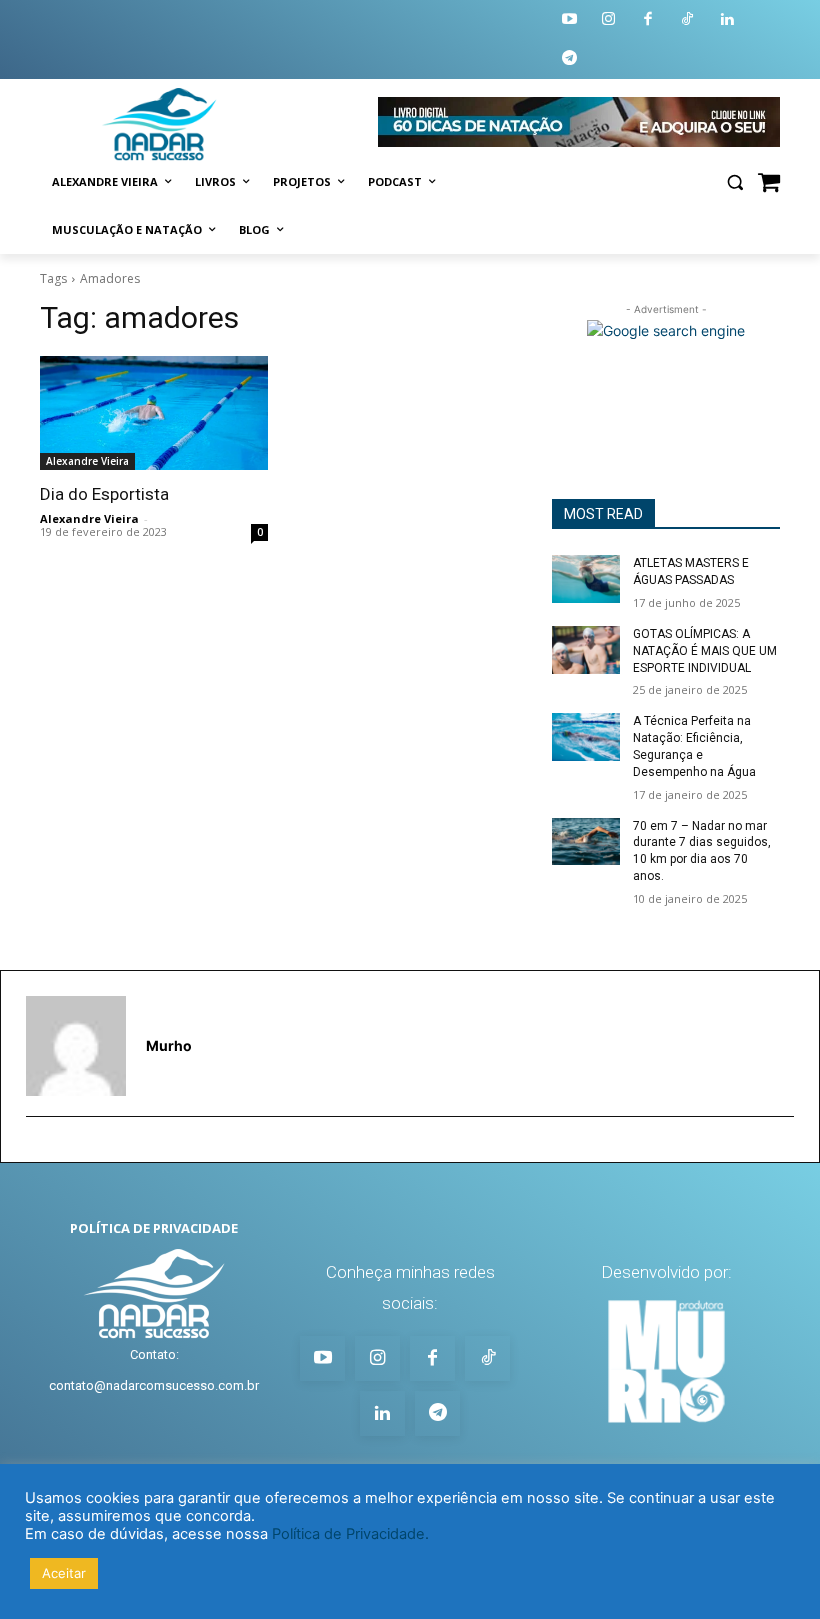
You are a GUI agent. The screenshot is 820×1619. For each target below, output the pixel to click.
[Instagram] (609, 20)
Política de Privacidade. (350, 1534)
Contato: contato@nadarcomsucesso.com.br (154, 1370)
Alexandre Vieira (87, 461)
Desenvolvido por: (666, 1272)
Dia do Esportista (104, 494)
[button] (734, 182)
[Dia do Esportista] (154, 413)
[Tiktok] (688, 20)
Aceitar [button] (64, 1573)
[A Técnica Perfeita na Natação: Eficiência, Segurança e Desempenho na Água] (586, 737)
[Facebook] (648, 20)
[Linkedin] (727, 20)
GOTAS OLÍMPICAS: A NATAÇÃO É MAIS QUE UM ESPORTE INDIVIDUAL (705, 651)
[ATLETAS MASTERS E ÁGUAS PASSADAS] (586, 579)
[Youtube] (569, 20)
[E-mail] (35, 1148)
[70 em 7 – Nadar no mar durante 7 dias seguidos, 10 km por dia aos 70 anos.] (586, 842)
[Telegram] (569, 59)
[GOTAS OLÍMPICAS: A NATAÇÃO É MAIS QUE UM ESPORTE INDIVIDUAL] (586, 650)
